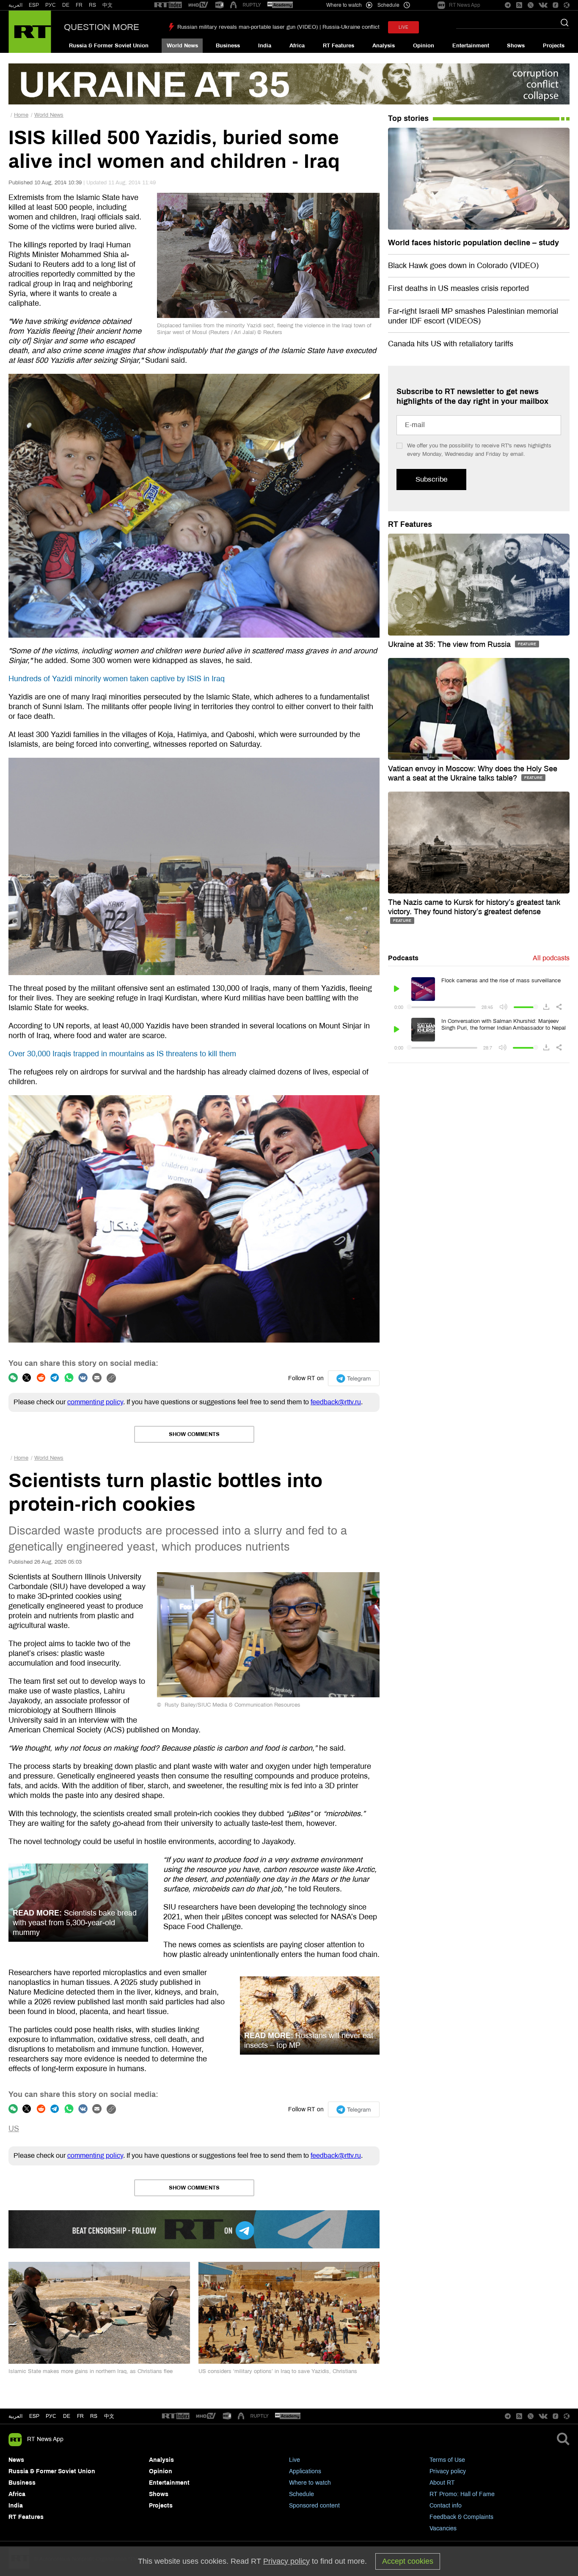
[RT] (168, 5)
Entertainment (471, 46)
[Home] (30, 32)
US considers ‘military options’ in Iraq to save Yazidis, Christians (278, 2371)
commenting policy (95, 1402)
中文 (107, 5)
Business (228, 46)
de (67, 2416)
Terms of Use (447, 2460)
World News (182, 46)
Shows (516, 46)
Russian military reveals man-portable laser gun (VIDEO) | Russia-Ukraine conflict (278, 27)
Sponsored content (314, 2506)
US (14, 2129)
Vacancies (443, 2528)
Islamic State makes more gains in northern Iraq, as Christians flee (91, 2371)
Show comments (194, 1434)
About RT (442, 2483)
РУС (51, 5)
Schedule (301, 2494)
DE (66, 5)
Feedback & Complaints (461, 2517)
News (16, 2460)
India (265, 46)
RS (92, 5)
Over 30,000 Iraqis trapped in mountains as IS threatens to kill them (122, 1054)
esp (34, 2416)
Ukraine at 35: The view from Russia (450, 644)
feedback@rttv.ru (336, 1402)
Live (295, 2460)
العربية (15, 5)
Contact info (446, 2506)
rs (94, 2416)
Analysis (384, 46)
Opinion (424, 46)
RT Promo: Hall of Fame (462, 2494)
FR (79, 5)
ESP (34, 5)
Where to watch (310, 2483)
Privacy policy (448, 2471)
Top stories (408, 118)
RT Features (339, 46)
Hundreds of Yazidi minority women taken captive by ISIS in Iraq (117, 679)
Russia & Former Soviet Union (109, 46)
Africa (297, 46)
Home (21, 115)
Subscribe (431, 479)
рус (51, 2416)
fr (80, 2416)
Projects (554, 46)
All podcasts (551, 958)
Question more (102, 27)
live (403, 27)
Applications (305, 2471)
